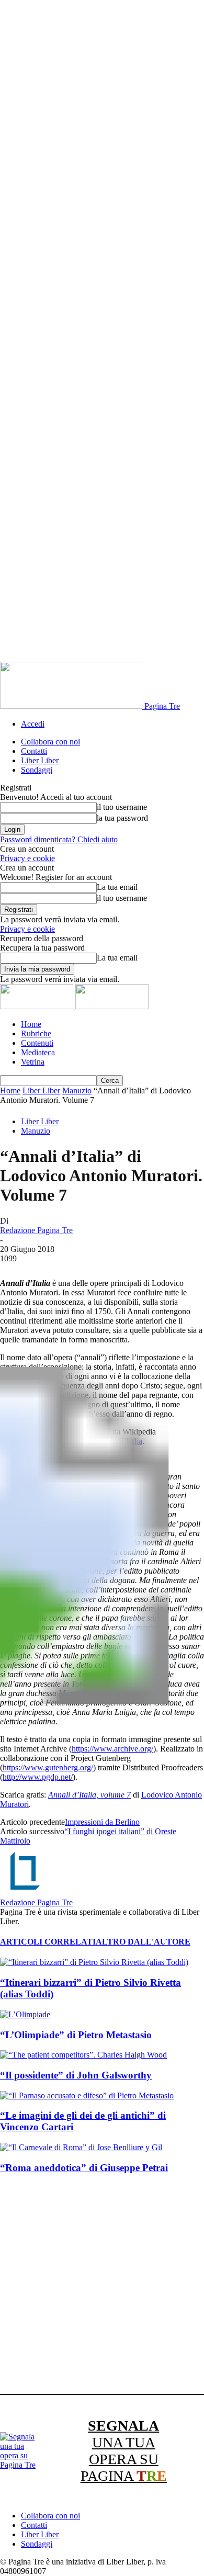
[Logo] (38, 1006)
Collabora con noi (50, 742)
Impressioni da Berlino (102, 1822)
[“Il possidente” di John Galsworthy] (83, 2055)
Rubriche (36, 1033)
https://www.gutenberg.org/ (48, 1767)
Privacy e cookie (27, 858)
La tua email (117, 887)
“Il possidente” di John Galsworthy (76, 2075)
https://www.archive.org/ (112, 1749)
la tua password (122, 818)
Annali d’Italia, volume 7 (89, 1795)
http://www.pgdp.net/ (38, 1777)
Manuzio (77, 1091)
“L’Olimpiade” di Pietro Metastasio (76, 2035)
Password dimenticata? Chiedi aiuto (59, 839)
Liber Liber (40, 760)
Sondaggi (37, 770)
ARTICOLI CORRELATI (48, 1942)
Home (31, 1024)
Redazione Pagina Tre (36, 1230)
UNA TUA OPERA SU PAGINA (124, 2451)
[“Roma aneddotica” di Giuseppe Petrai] (81, 2147)
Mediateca (38, 1052)
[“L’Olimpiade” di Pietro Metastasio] (25, 2014)
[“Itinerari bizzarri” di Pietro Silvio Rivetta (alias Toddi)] (94, 1962)
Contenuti (37, 1043)
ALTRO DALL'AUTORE (143, 1942)
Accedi (33, 724)
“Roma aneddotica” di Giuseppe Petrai (84, 2168)
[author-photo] (25, 1893)
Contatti (34, 751)
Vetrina (33, 1062)
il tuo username (122, 807)
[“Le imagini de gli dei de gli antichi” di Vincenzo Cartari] (87, 2095)
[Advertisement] (102, 2286)
